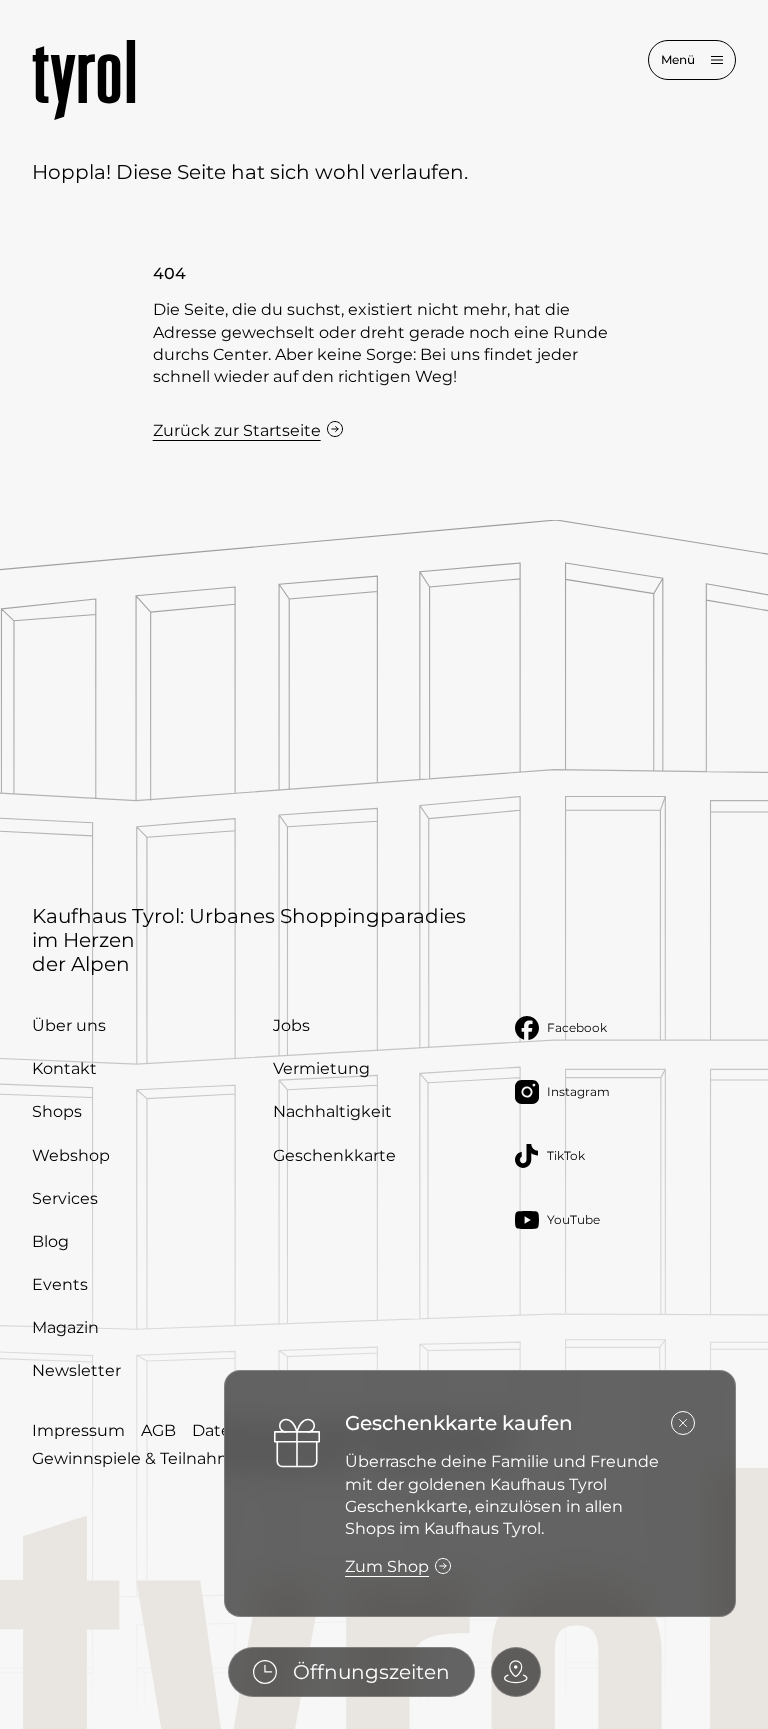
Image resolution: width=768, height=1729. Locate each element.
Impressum (78, 1430)
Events (60, 1284)
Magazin (65, 1327)
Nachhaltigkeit (332, 1111)
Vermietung (321, 1068)
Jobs (291, 1025)
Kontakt (64, 1068)
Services (65, 1198)
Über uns (69, 1025)
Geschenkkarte (334, 1155)
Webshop (71, 1155)
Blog (50, 1241)
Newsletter (76, 1370)
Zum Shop (387, 1566)
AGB (158, 1430)
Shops (57, 1111)
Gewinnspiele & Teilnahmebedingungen (194, 1458)
